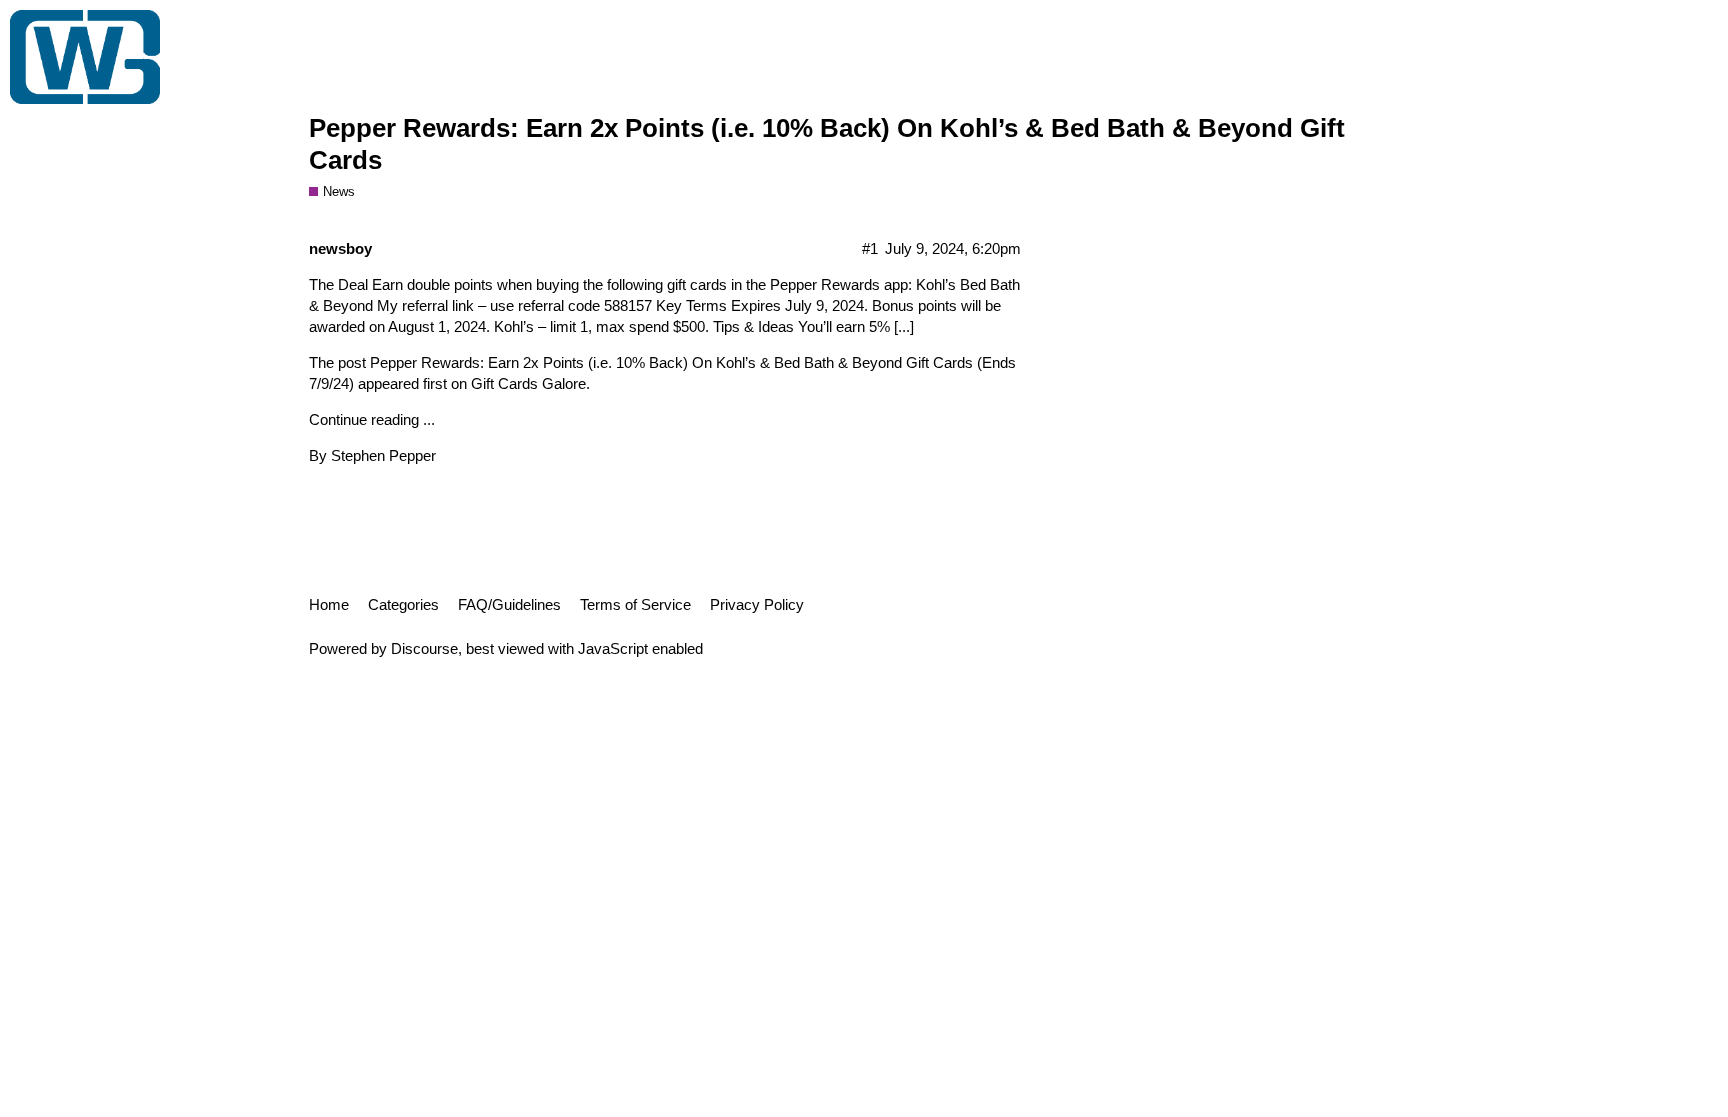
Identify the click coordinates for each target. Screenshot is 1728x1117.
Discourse (424, 648)
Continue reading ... (372, 419)
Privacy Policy (757, 604)
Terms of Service (635, 604)
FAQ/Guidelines (509, 604)
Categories (403, 604)
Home (329, 604)
